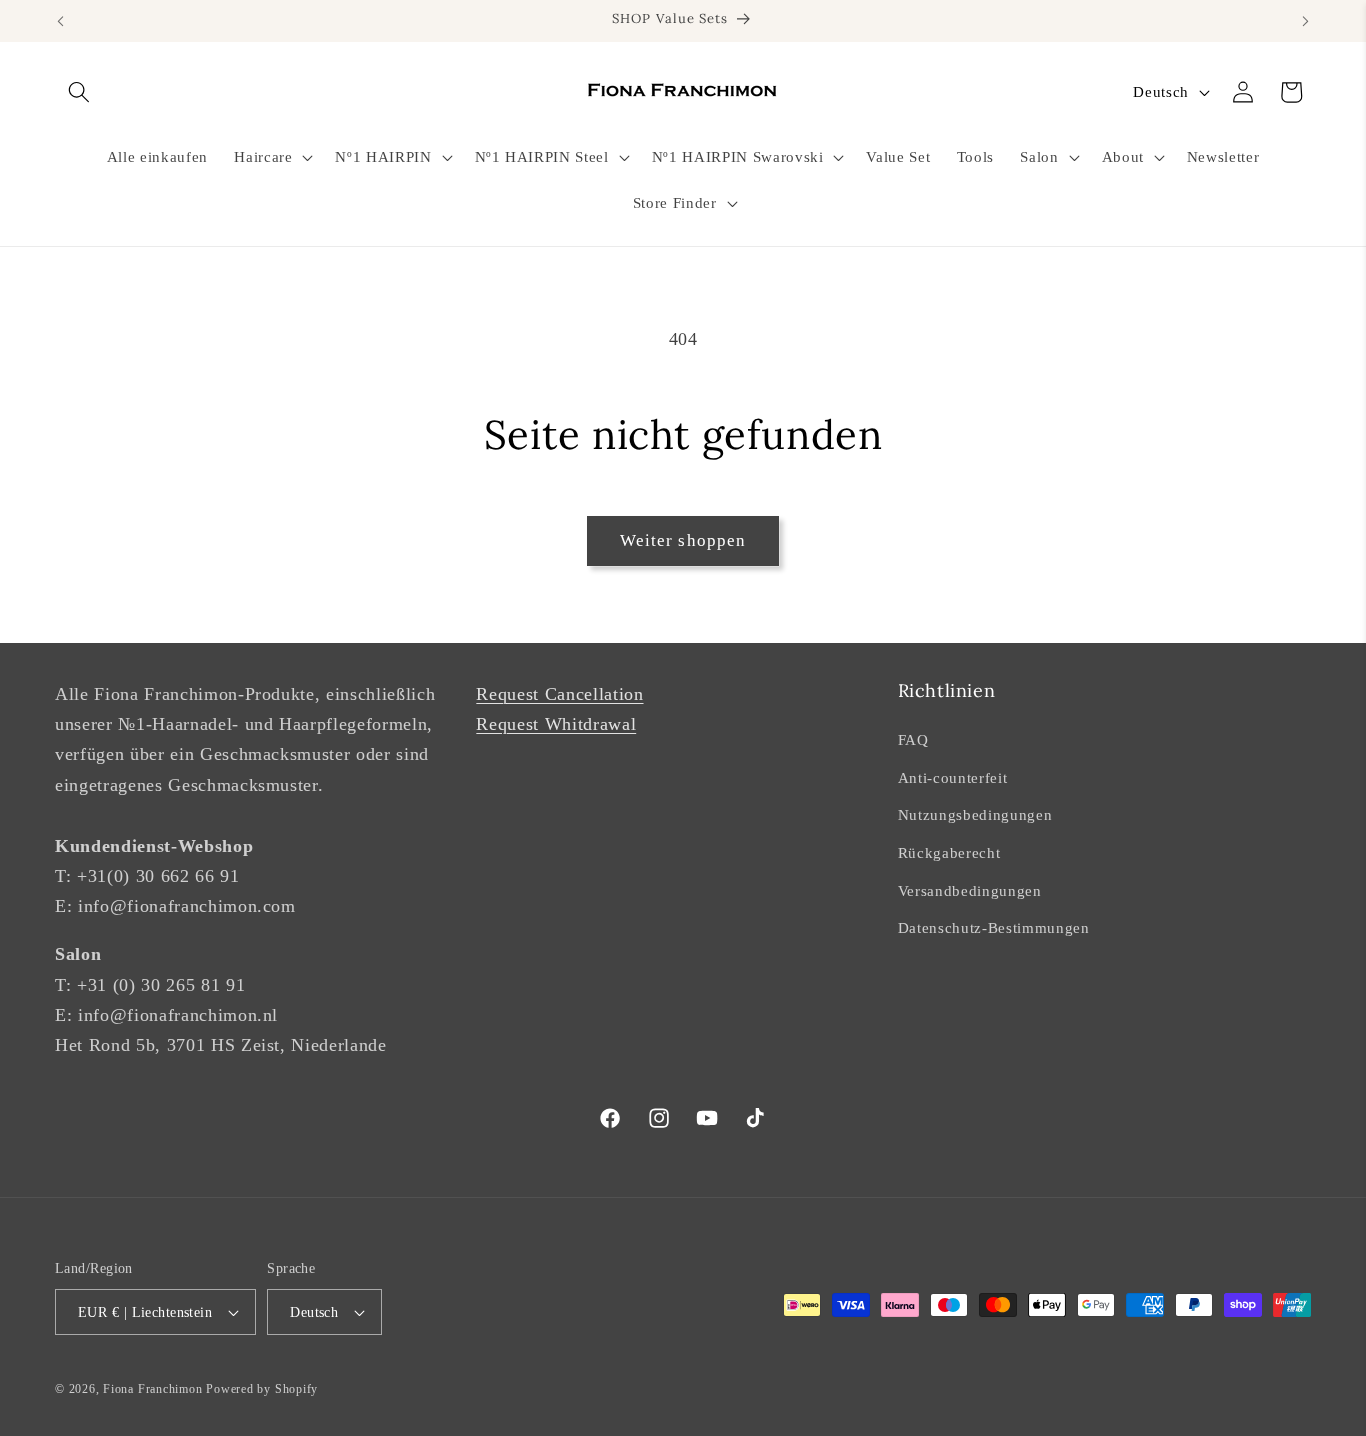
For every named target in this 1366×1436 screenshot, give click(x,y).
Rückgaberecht (949, 852)
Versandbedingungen (970, 890)
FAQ (913, 739)
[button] (79, 92)
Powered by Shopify (262, 1389)
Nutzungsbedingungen (975, 814)
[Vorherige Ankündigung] (61, 21)
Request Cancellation (559, 694)
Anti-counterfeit (953, 777)
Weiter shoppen (683, 540)
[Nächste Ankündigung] (1306, 21)
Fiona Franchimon (152, 1389)
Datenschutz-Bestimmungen (994, 927)
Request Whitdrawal (556, 724)
